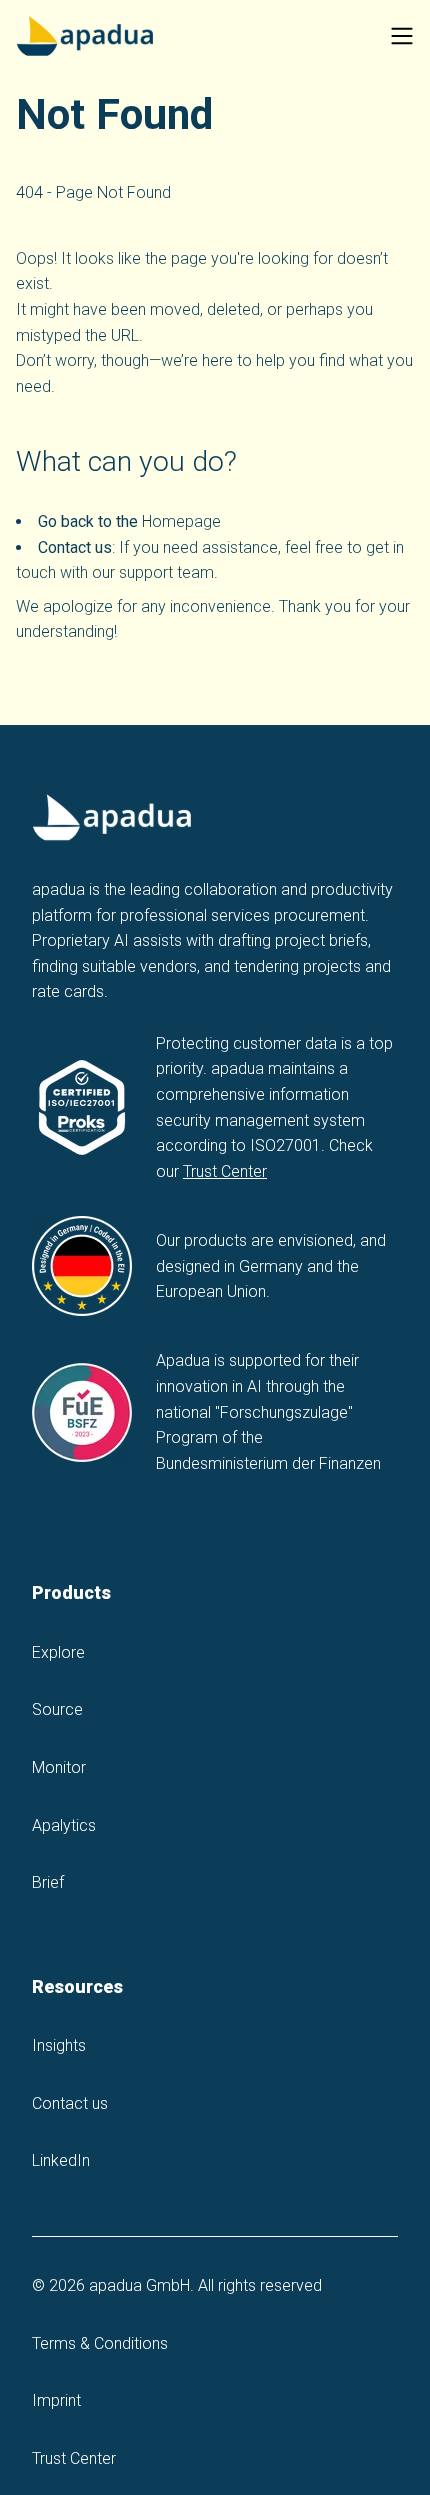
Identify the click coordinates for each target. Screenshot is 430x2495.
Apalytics (64, 1825)
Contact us (70, 2103)
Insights (59, 2045)
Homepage (181, 521)
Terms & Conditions (100, 2343)
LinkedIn (61, 2160)
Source (57, 1709)
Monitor (59, 1767)
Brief (48, 1882)
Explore (58, 1652)
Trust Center (225, 1171)
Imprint (56, 2400)
